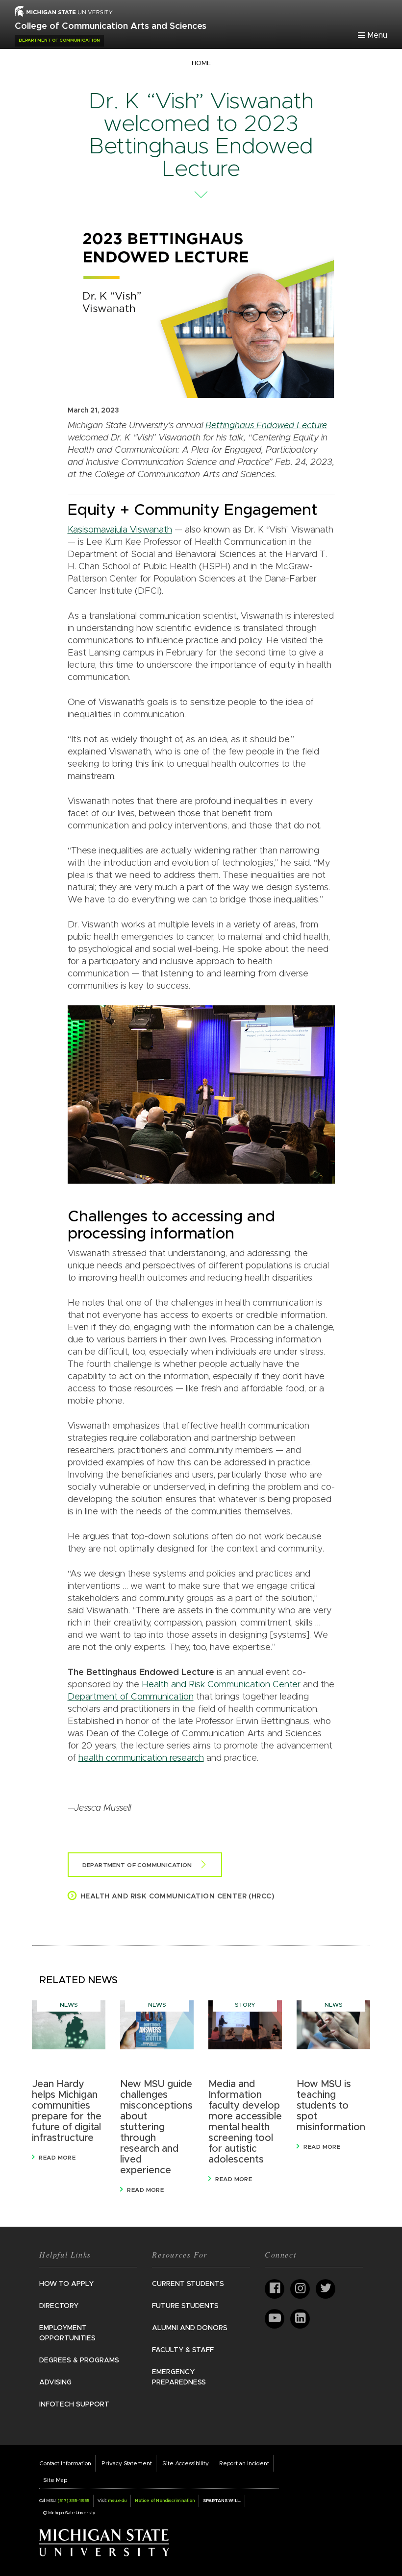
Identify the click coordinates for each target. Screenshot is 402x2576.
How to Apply (66, 2284)
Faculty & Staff (183, 2350)
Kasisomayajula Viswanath (120, 530)
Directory (59, 2306)
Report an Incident (244, 2463)
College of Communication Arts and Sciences (111, 26)
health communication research (141, 1758)
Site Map (55, 2480)
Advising (55, 2382)
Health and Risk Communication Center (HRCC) (177, 1896)
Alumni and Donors (190, 2328)
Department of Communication (131, 1697)
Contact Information (65, 2463)
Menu (377, 35)
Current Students (188, 2284)
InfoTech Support (74, 2405)
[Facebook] (275, 2289)
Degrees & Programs (79, 2360)
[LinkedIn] (300, 2319)
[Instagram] (300, 2289)
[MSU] (64, 11)
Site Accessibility (186, 2463)
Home (201, 63)
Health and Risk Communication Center (221, 1685)
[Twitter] (326, 2289)
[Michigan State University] (104, 2542)
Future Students (185, 2306)
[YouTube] (275, 2319)
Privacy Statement (127, 2463)
